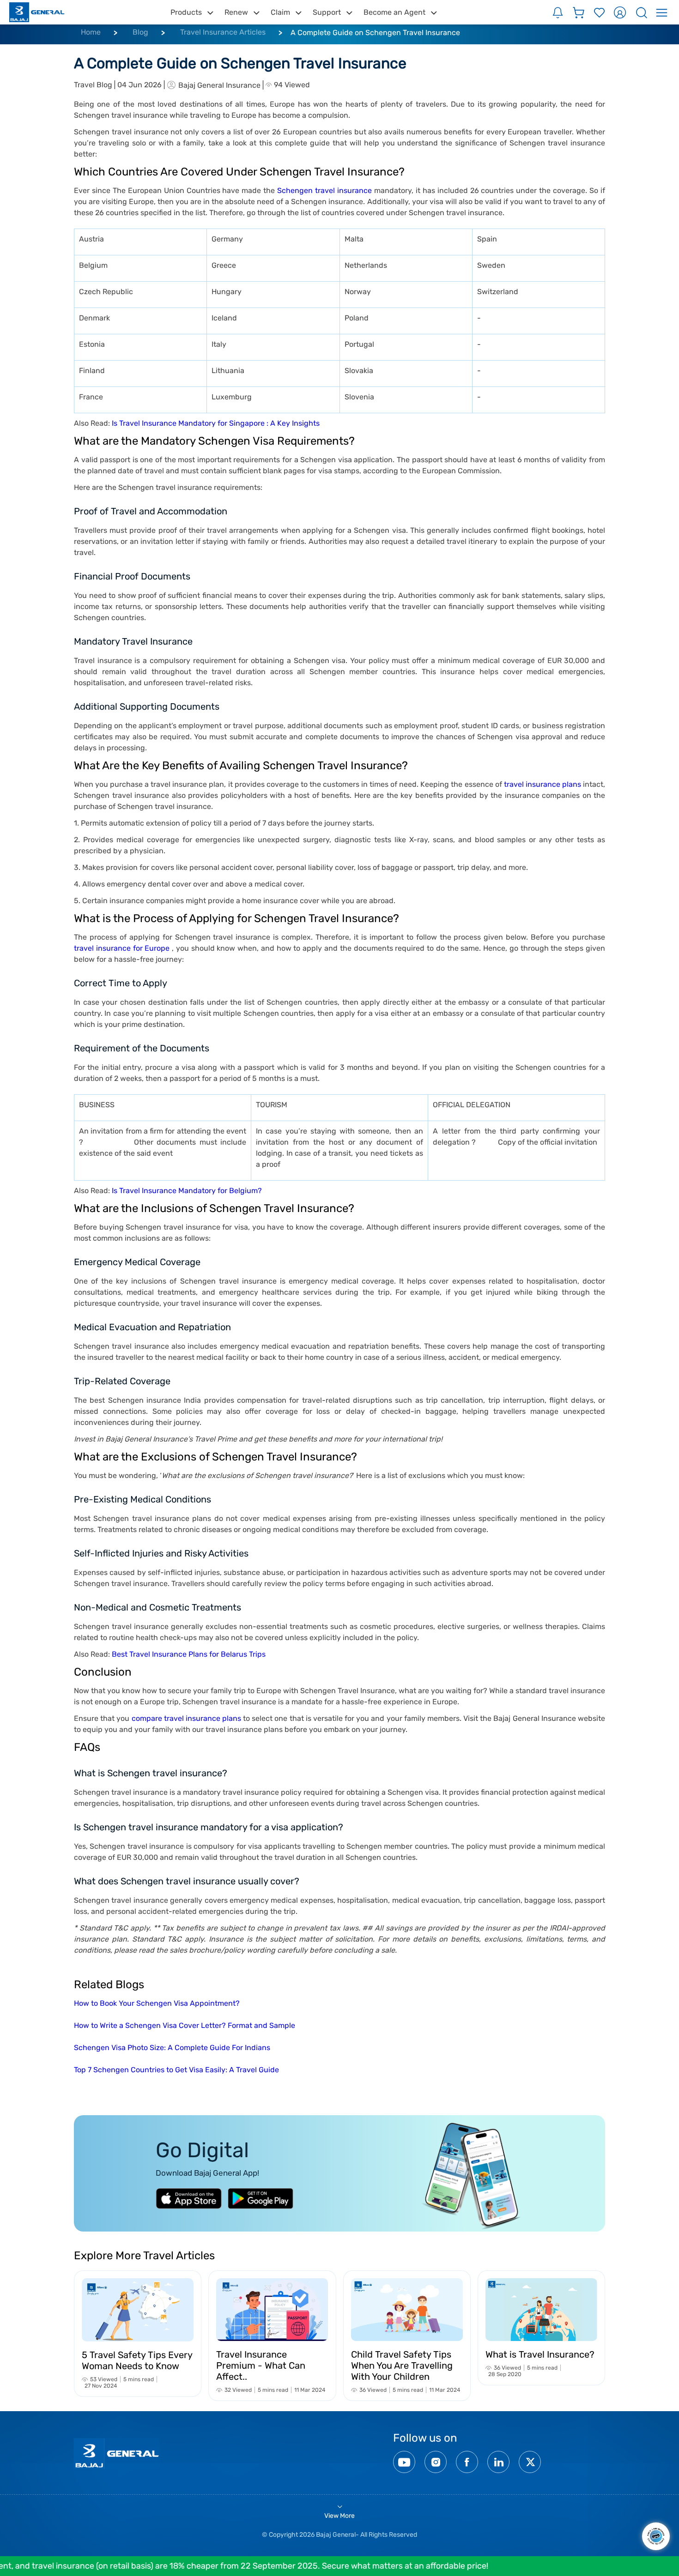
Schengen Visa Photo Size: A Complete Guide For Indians (172, 2048)
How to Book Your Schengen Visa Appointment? (157, 2003)
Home (91, 32)
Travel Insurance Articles (223, 32)
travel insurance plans (543, 784)
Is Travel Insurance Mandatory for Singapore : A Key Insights (216, 423)
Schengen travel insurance (324, 190)
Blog (140, 32)
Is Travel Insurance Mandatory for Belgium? (187, 1191)
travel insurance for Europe (122, 948)
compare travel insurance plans (187, 1718)
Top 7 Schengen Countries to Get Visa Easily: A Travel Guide (176, 2070)
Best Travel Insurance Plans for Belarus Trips (189, 1654)
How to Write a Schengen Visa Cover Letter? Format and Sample (185, 2025)
